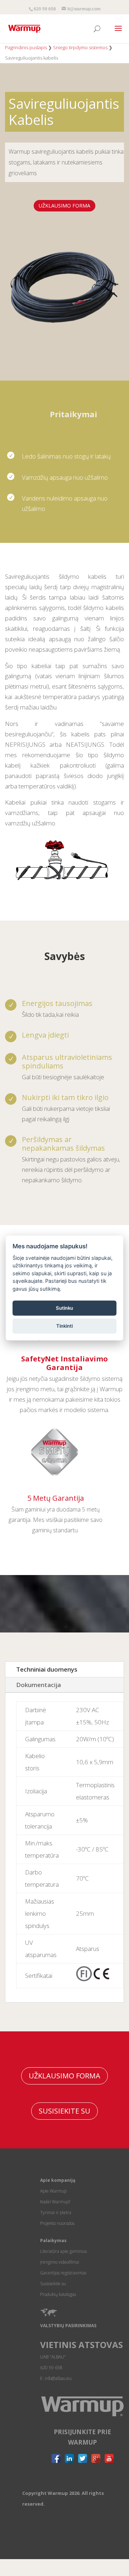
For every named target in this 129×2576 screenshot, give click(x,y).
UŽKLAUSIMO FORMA (64, 206)
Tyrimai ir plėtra (56, 2212)
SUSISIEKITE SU (64, 2111)
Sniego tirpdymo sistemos (80, 47)
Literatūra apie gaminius (63, 2251)
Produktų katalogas (58, 2294)
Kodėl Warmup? (55, 2202)
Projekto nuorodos (57, 2223)
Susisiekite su (53, 2284)
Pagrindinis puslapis (26, 47)
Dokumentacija (39, 1685)
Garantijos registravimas (63, 2273)
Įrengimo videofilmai (60, 2262)
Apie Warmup (53, 2191)
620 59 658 (45, 9)
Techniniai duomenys (47, 1669)
